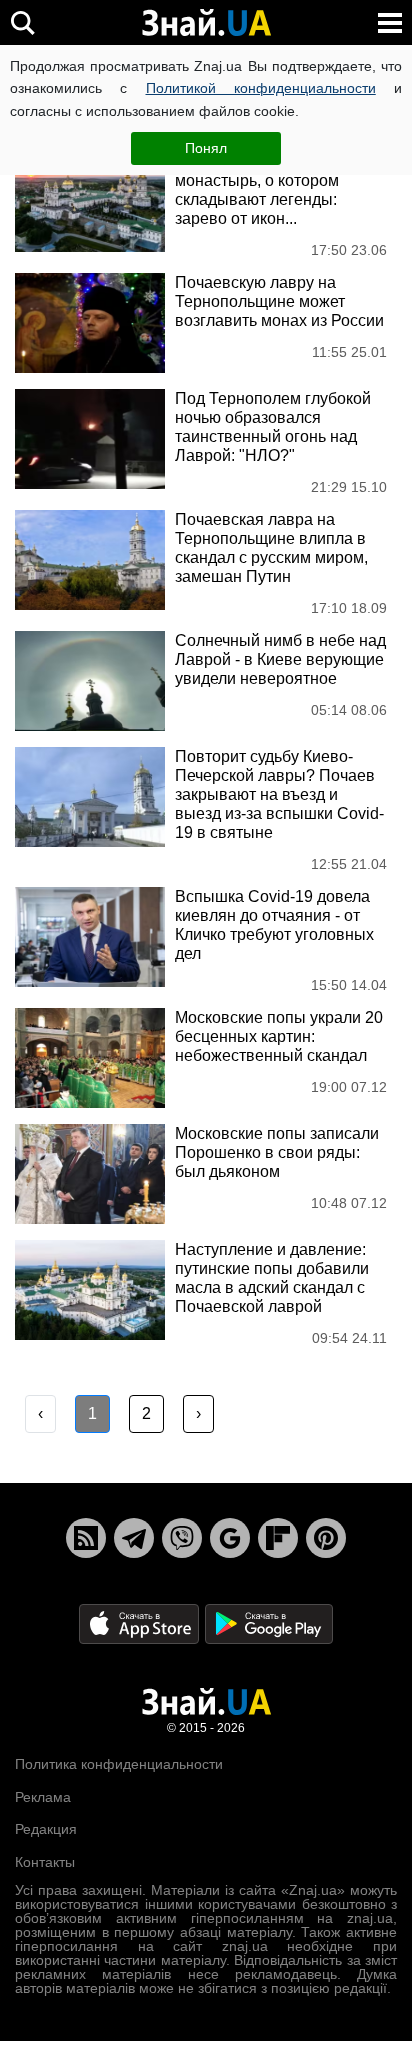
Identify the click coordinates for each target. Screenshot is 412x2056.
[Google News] (230, 1538)
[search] (22, 22)
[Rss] (86, 1538)
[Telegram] (134, 1538)
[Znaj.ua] (206, 23)
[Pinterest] (326, 1538)
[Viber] (182, 1538)
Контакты (45, 1862)
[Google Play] (269, 1623)
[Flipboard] (278, 1538)
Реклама (43, 1797)
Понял (206, 148)
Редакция (46, 1829)
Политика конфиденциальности (119, 1764)
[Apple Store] (141, 1623)
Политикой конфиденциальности (261, 88)
